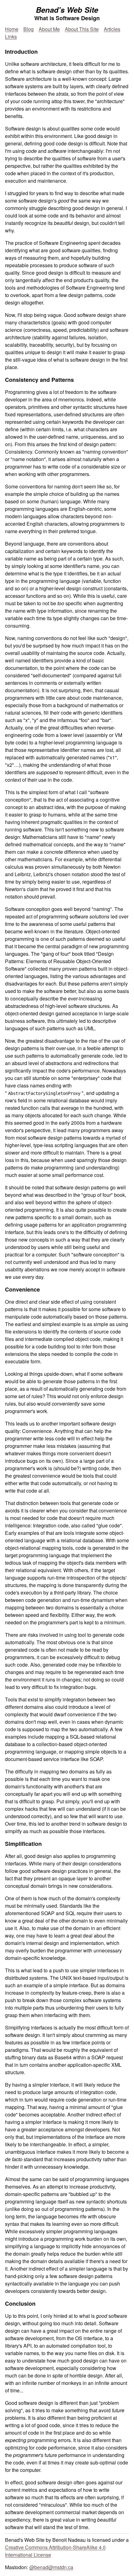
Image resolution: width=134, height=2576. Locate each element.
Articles (112, 29)
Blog (29, 29)
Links (11, 37)
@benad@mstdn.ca (51, 2567)
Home (12, 29)
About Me (49, 29)
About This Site (82, 29)
